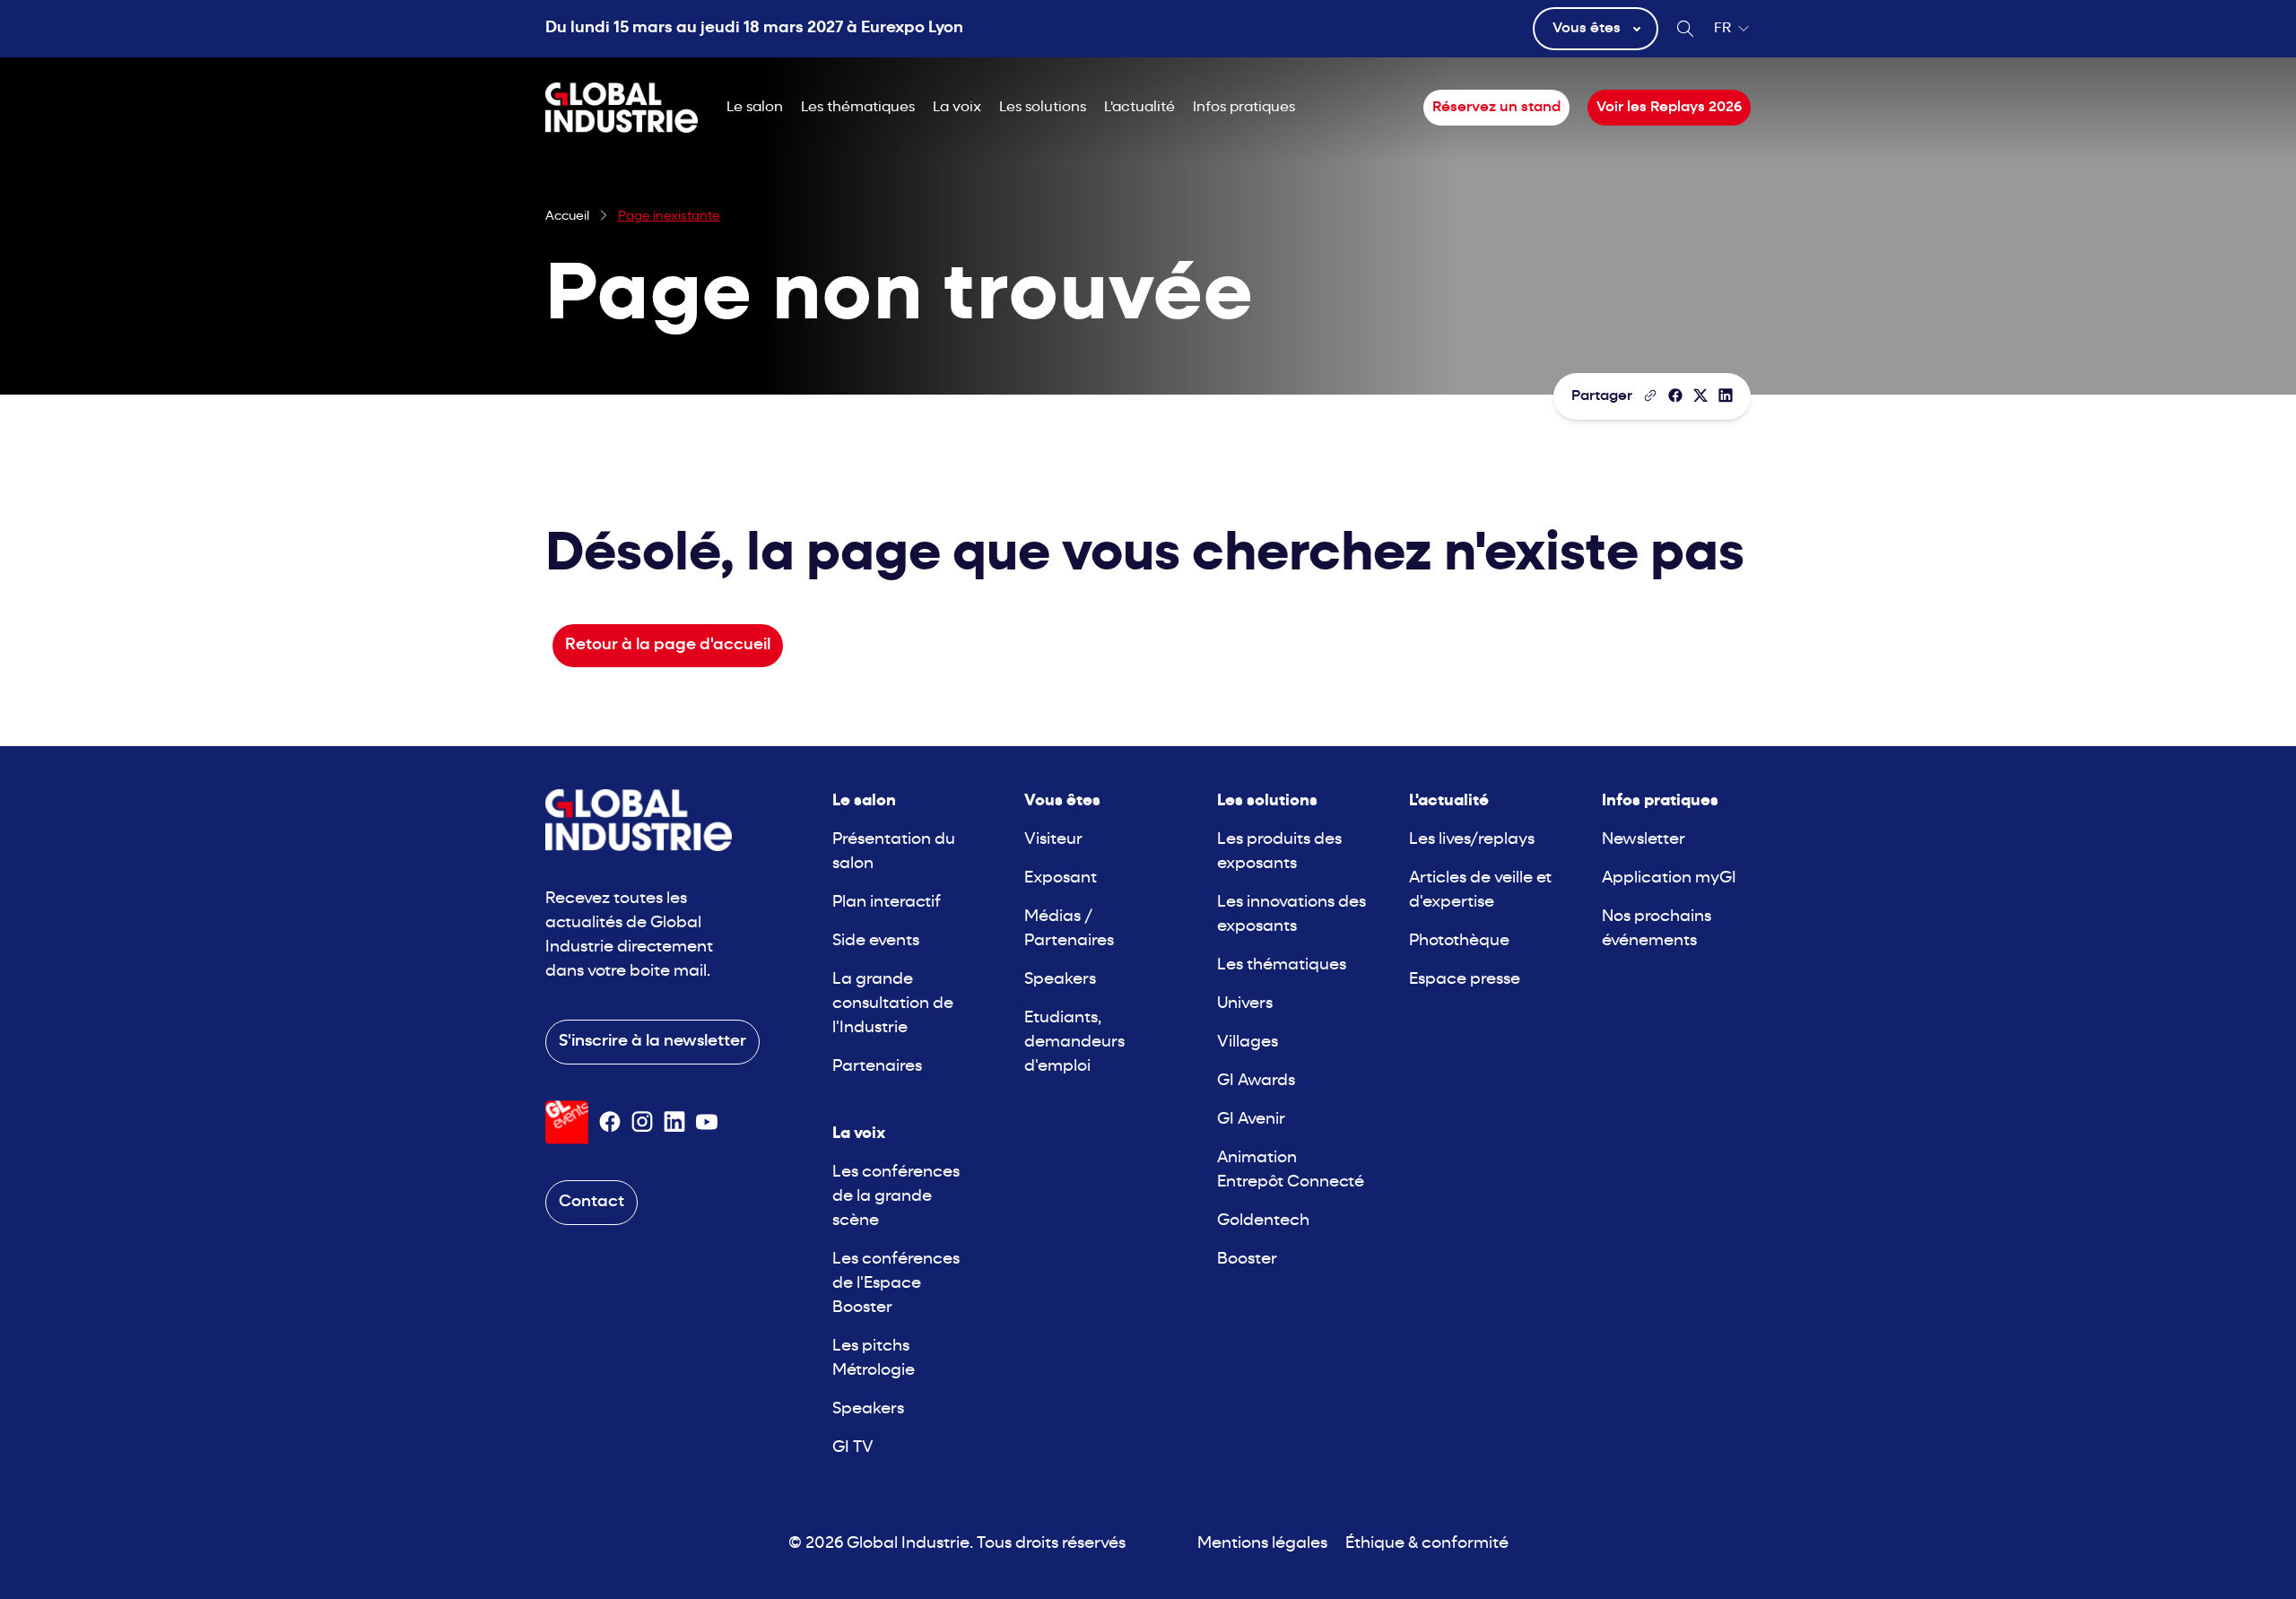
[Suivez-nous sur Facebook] (610, 1122)
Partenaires (877, 1067)
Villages (1248, 1043)
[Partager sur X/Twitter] (1700, 395)
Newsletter (1644, 840)
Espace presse (1465, 980)
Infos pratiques (1244, 108)
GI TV (853, 1448)
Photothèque (1459, 941)
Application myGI (1669, 878)
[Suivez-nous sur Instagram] (642, 1122)
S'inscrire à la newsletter (652, 1042)
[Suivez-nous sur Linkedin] (674, 1122)
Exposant (1061, 878)
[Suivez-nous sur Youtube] (707, 1122)
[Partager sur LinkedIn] (1726, 395)
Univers (1245, 1004)
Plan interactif (887, 903)
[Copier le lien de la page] (1650, 395)
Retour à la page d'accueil (668, 645)
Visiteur (1053, 840)
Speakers (868, 1409)
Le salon (755, 108)
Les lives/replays (1472, 840)
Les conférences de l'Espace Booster (896, 1284)
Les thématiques (858, 108)
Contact (591, 1202)
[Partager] (1675, 395)
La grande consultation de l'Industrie (893, 1004)
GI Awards (1256, 1081)
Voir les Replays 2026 (1669, 108)
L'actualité (1139, 108)
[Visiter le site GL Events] (567, 1122)
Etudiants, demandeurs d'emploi (1074, 1043)
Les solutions (1043, 108)
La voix (957, 108)
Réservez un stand (1496, 108)
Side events (876, 941)
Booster (1247, 1260)
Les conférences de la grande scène (896, 1197)
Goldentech (1263, 1221)
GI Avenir (1251, 1120)
